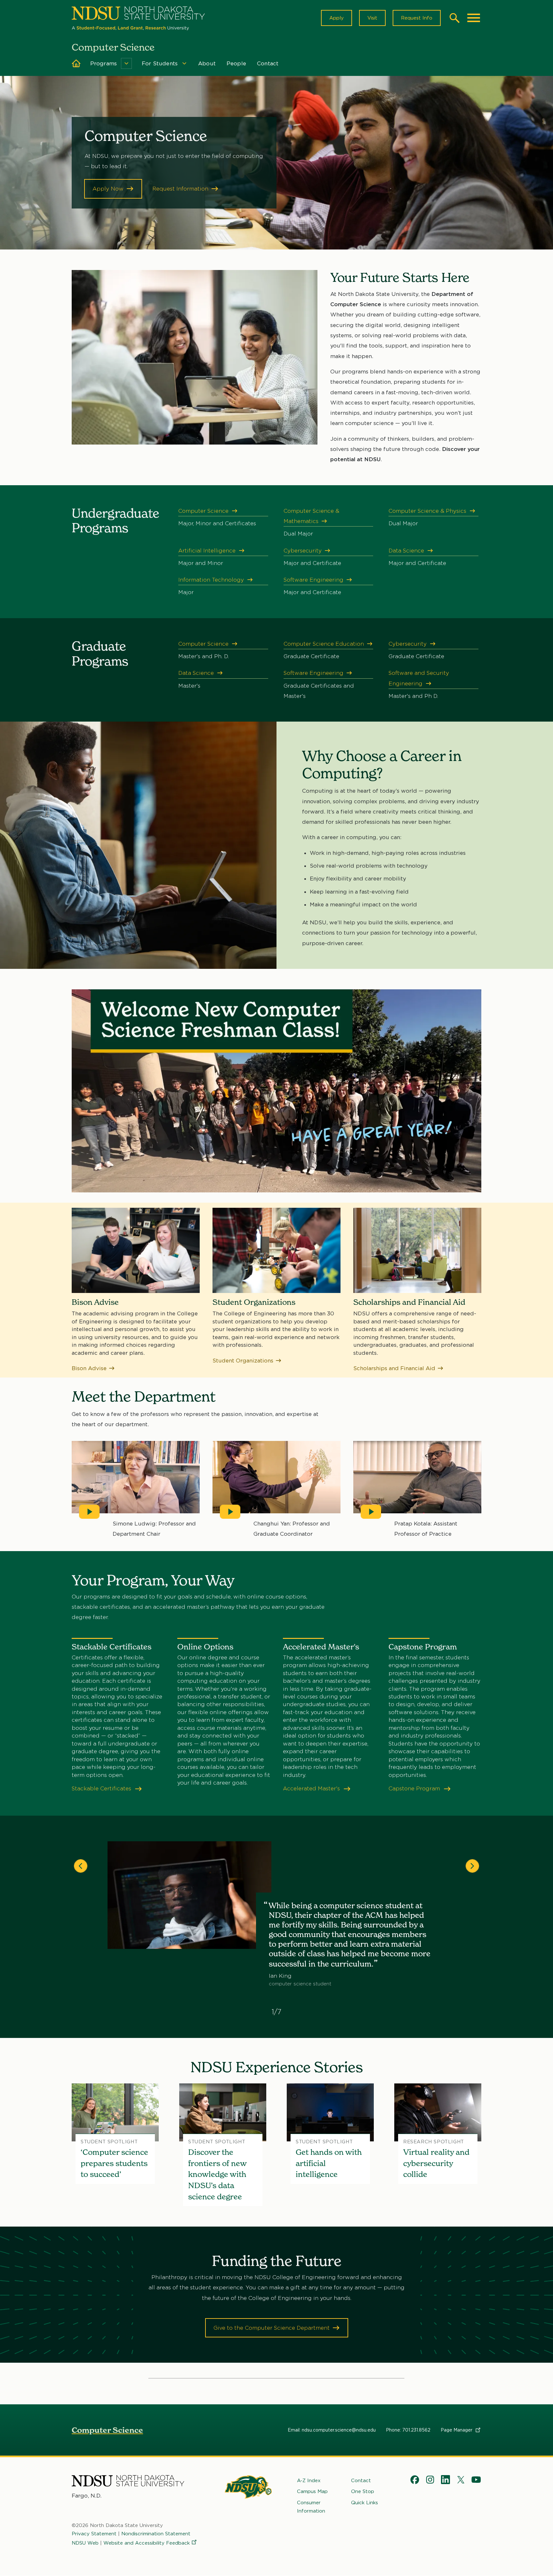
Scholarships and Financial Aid (394, 1368)
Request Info (417, 18)
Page (457, 2430)
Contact (268, 63)
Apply (337, 18)
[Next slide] (472, 1866)
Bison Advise (89, 1368)
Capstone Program (415, 1788)
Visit (372, 18)
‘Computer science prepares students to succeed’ (114, 2163)
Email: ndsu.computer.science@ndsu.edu (332, 2430)
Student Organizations (243, 1361)
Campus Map (312, 2491)
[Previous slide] (81, 1866)
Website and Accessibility (147, 2543)
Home (76, 63)
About (207, 63)
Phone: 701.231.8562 (408, 2430)
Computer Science (107, 2430)
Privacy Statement (94, 2534)
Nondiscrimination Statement (156, 2534)
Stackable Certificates (102, 1788)
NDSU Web (85, 2543)
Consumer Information (311, 2507)
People (236, 63)
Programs (104, 63)
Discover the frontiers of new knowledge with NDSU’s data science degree (217, 2174)
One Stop (363, 2491)
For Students (160, 63)
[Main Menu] (474, 18)
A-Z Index (309, 2481)
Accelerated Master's (312, 1788)
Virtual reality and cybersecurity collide (436, 2163)
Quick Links (365, 2503)
